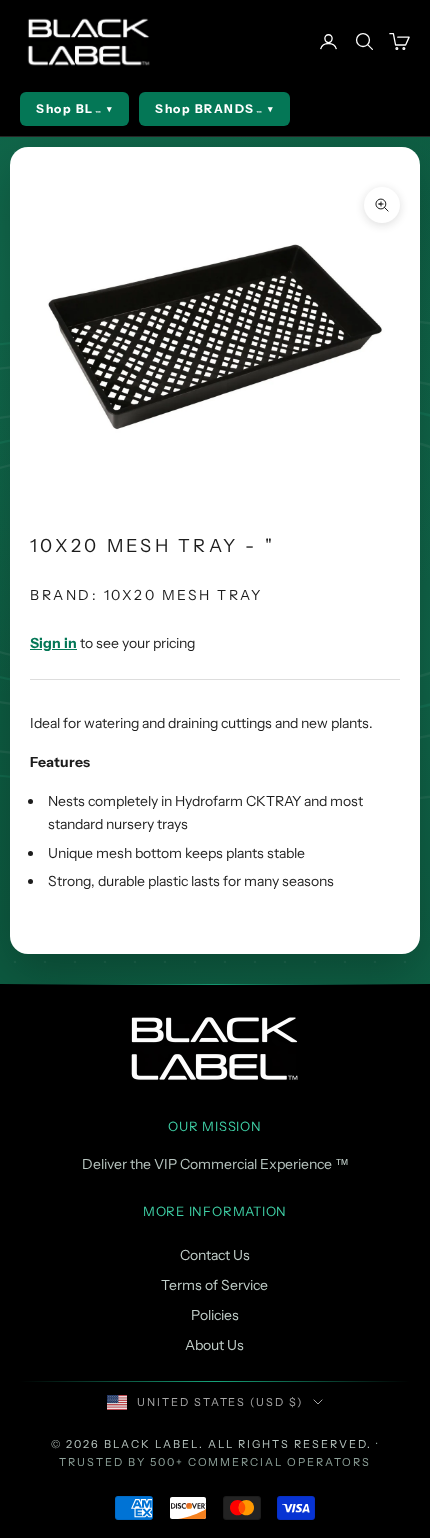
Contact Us (215, 1255)
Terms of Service (214, 1285)
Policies (215, 1315)
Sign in (53, 643)
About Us (214, 1345)
